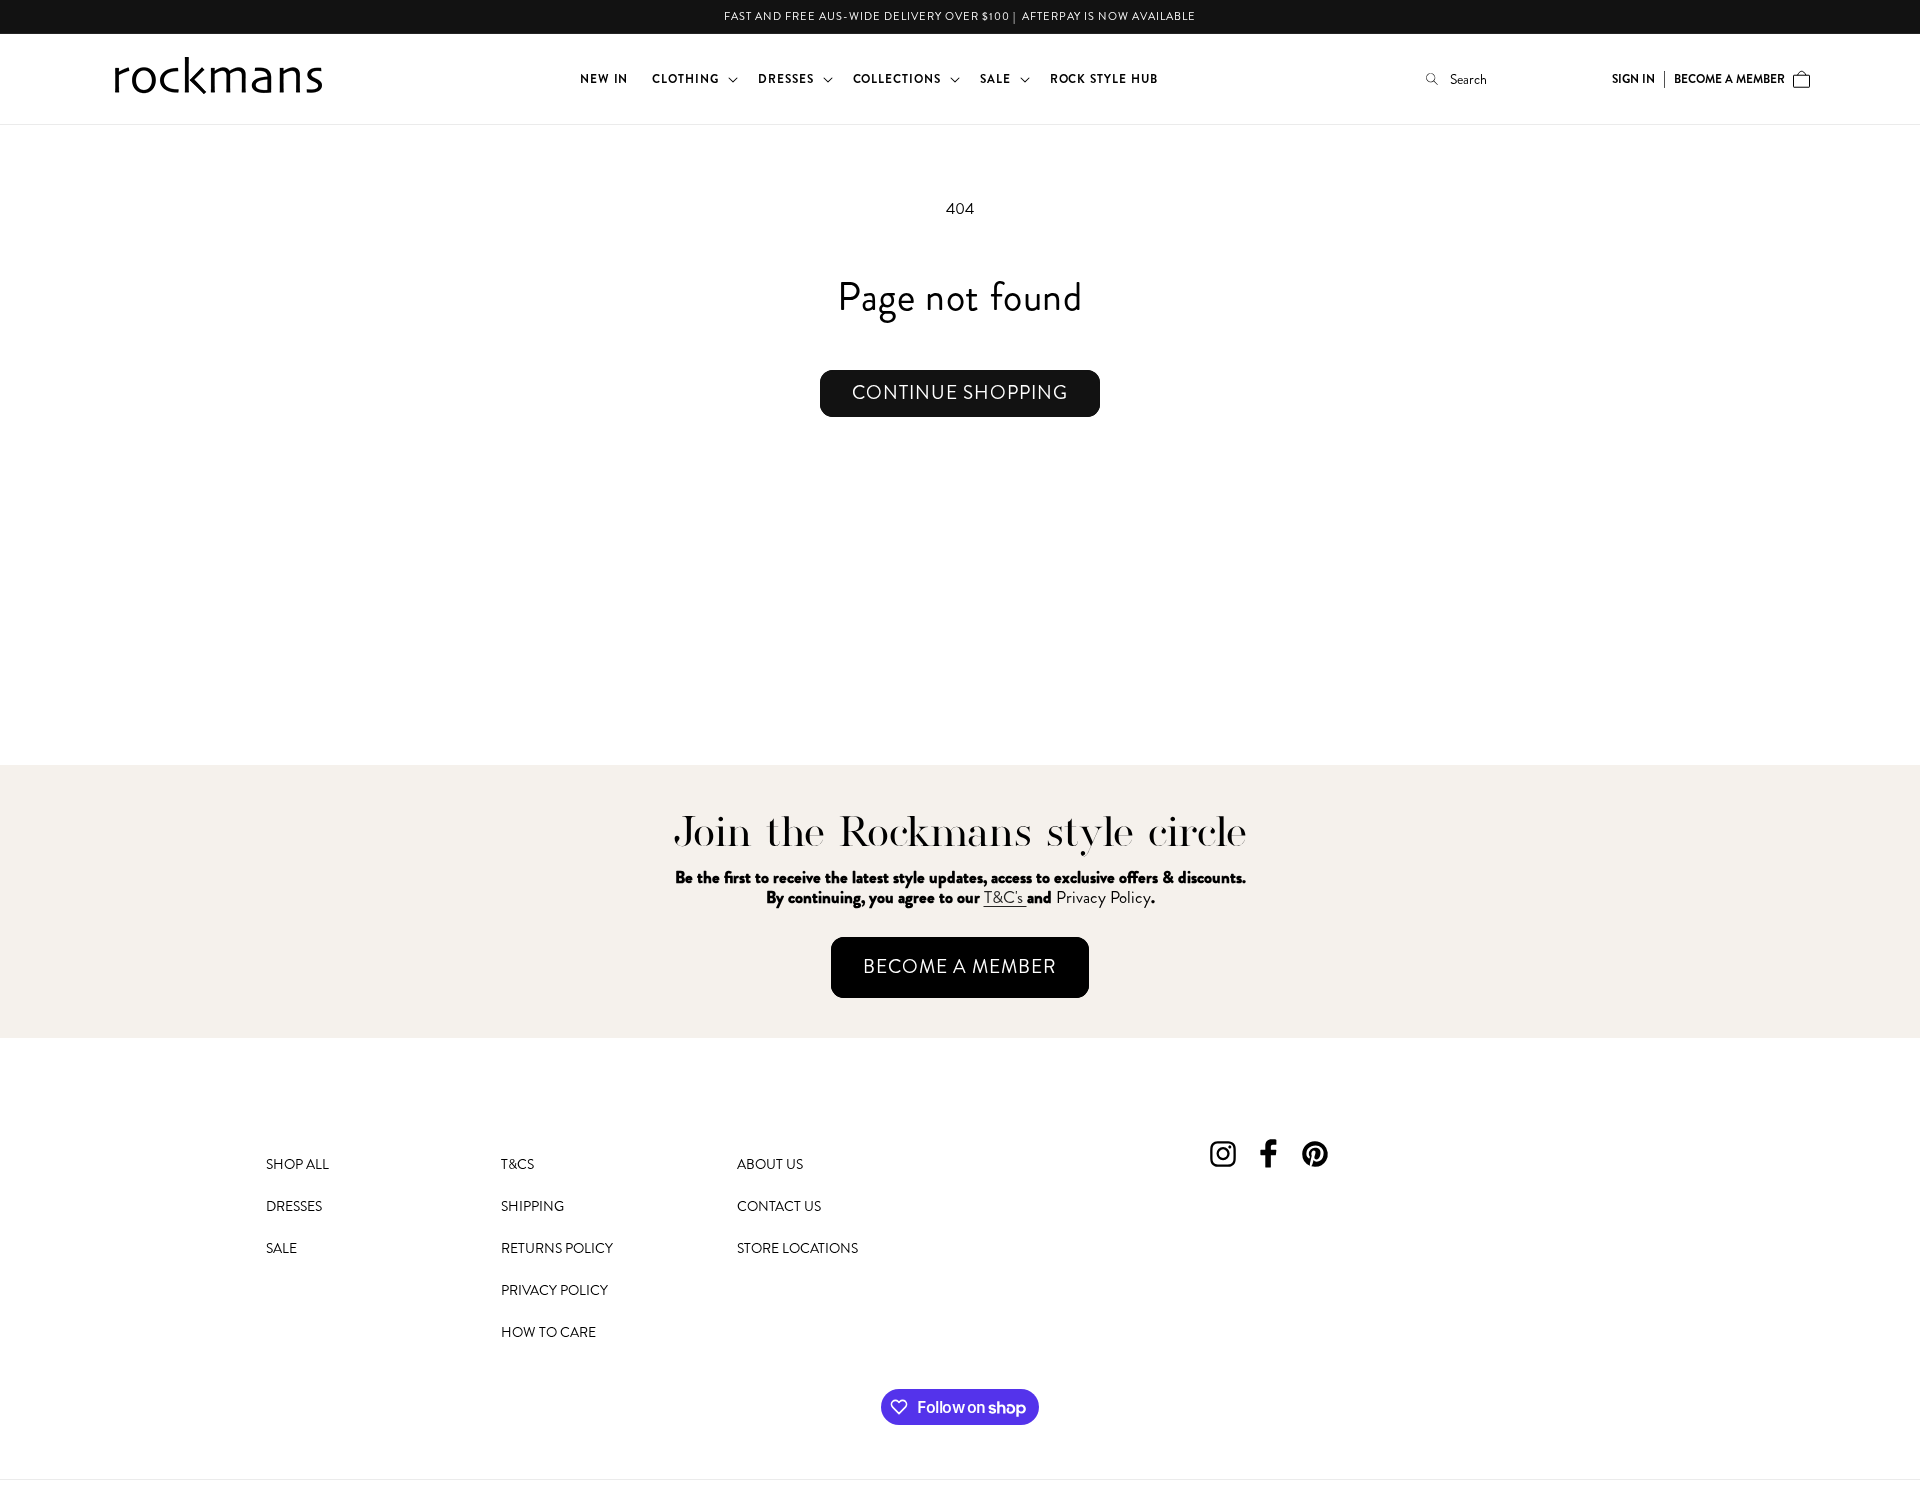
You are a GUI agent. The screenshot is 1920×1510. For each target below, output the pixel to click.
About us (770, 1164)
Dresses (294, 1206)
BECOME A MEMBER (960, 966)
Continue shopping (960, 392)
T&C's (1005, 897)
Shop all (297, 1164)
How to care (548, 1332)
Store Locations (797, 1248)
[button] (693, 79)
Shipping (532, 1206)
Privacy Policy (554, 1290)
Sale (281, 1248)
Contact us (779, 1206)
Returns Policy (557, 1248)
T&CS (517, 1164)
